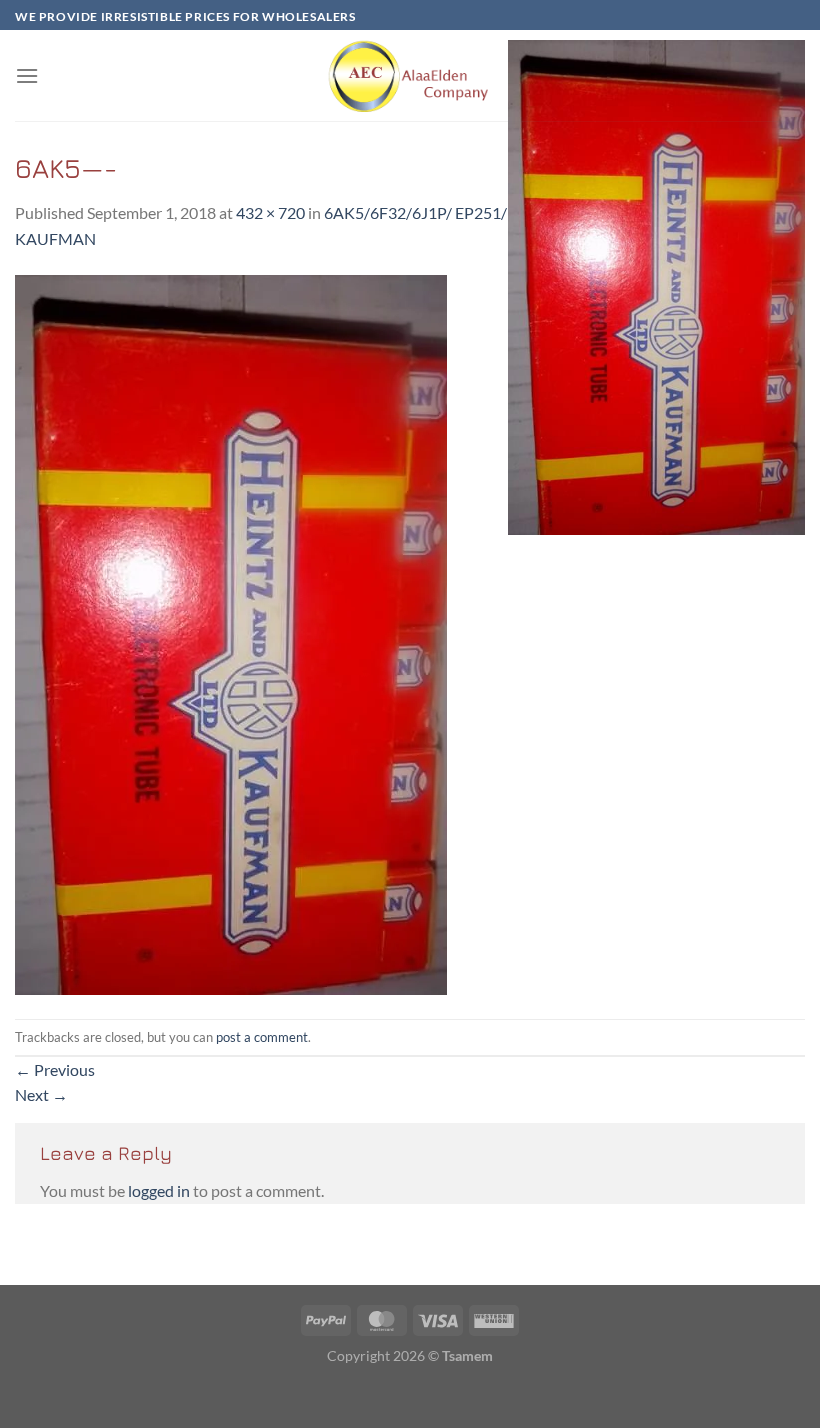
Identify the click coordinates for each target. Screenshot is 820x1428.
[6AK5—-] (231, 632)
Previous (55, 1069)
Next (41, 1094)
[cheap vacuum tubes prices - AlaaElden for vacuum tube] (410, 75)
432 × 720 (270, 212)
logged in (159, 1190)
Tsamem (467, 1355)
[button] (27, 75)
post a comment (262, 1037)
